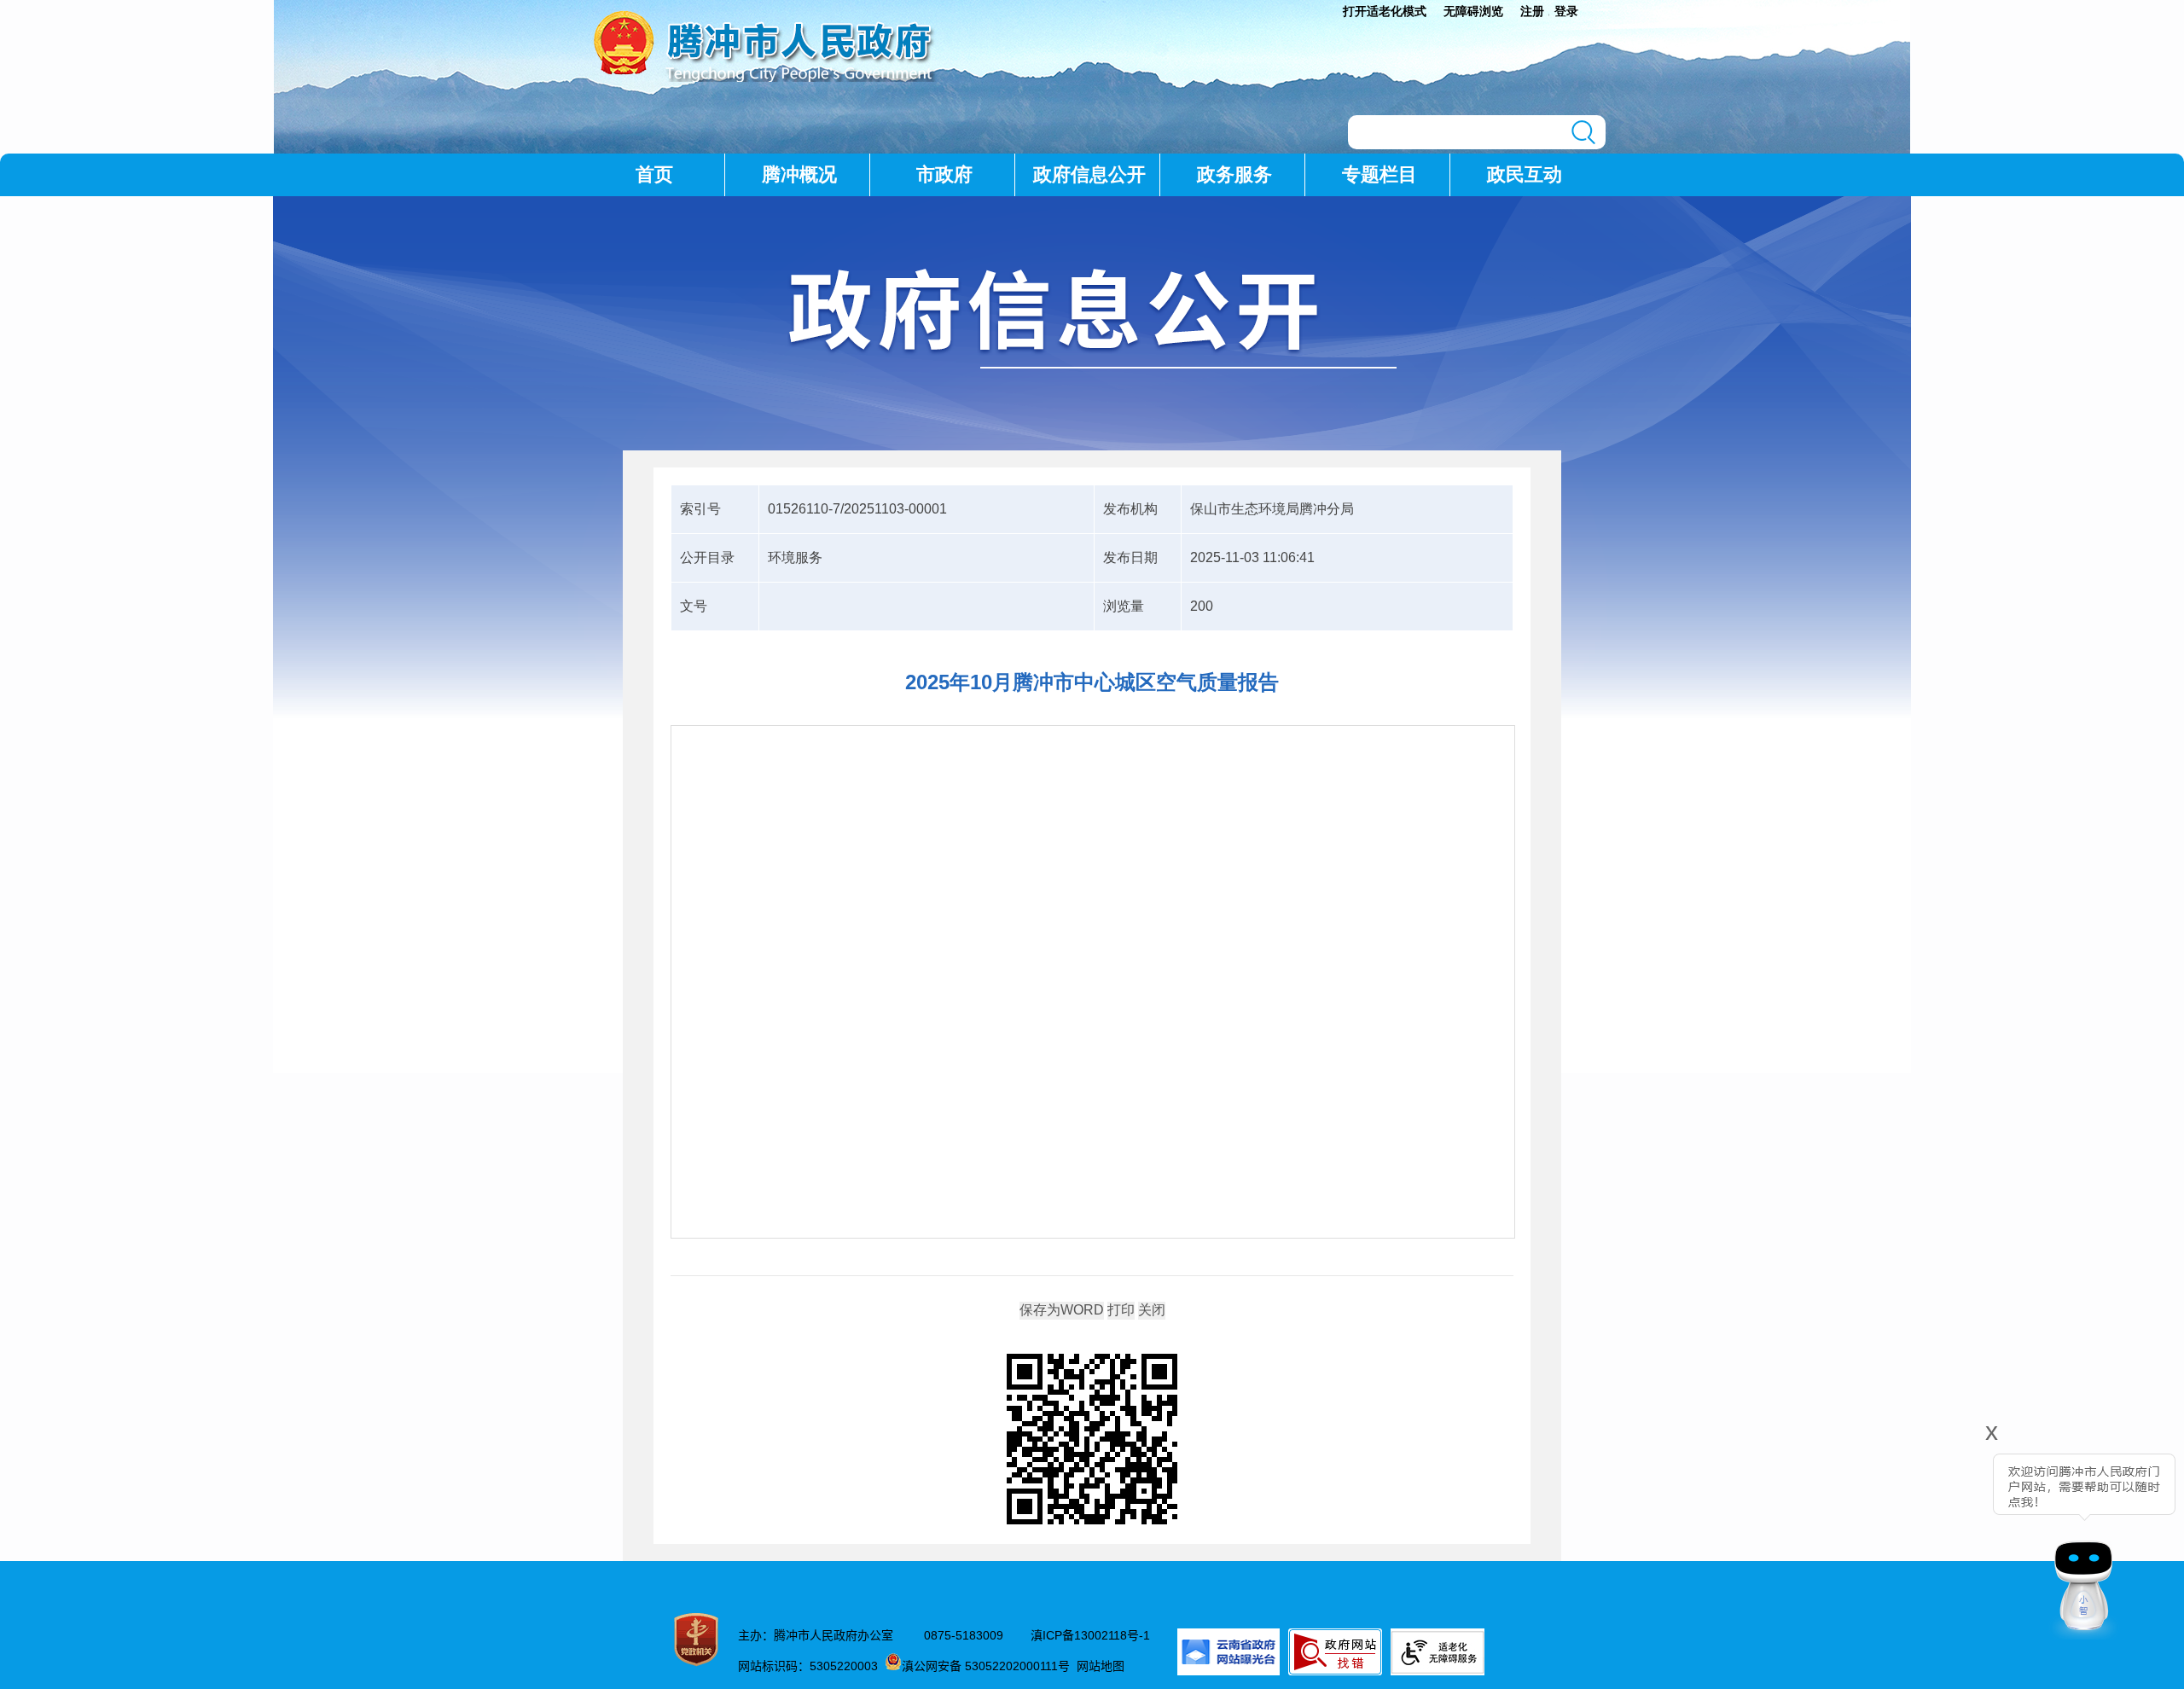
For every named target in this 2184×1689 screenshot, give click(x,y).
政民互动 (1525, 174)
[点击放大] (1092, 1440)
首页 (654, 174)
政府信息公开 (1089, 174)
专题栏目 (1380, 174)
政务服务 (1234, 174)
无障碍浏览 (1473, 11)
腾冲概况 (799, 174)
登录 (1566, 11)
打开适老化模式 (1385, 11)
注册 (1532, 11)
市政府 (944, 174)
